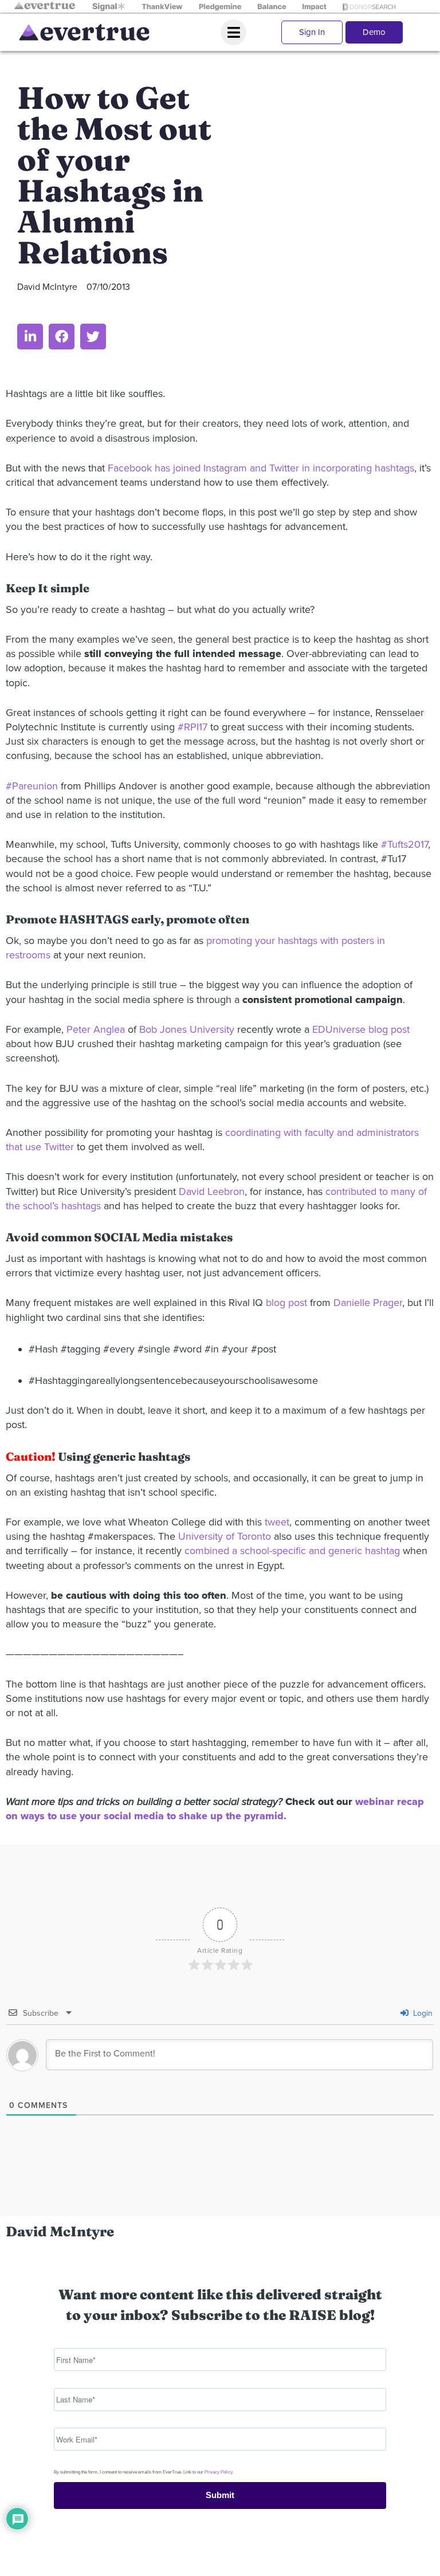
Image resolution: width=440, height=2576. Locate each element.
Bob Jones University (187, 1029)
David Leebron (212, 1191)
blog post (286, 1303)
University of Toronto (225, 1536)
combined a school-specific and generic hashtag (292, 1551)
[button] (30, 337)
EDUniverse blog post (361, 1029)
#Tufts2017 (404, 844)
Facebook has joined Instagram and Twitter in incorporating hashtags (261, 468)
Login (422, 2013)
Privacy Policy (218, 2472)
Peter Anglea (96, 1029)
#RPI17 (192, 727)
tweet (277, 1522)
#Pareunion (32, 786)
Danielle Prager (368, 1303)
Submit (220, 2495)
